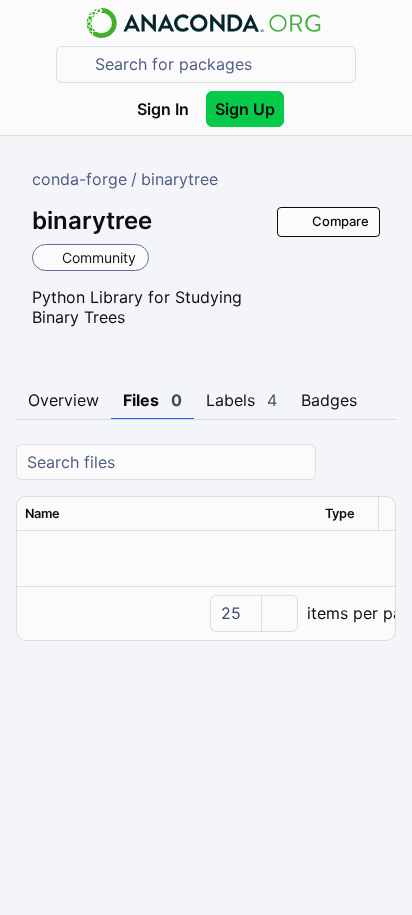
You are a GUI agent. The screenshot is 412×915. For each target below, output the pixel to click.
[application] (206, 613)
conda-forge (79, 179)
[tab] (63, 401)
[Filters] (378, 462)
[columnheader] (167, 514)
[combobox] (220, 64)
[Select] (279, 613)
